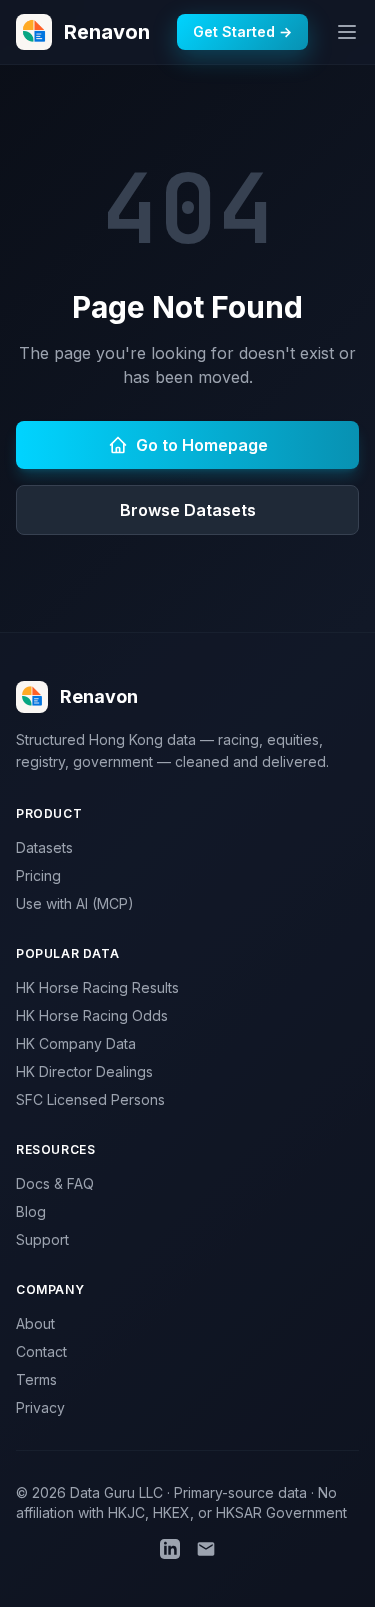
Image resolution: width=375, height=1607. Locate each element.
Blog (31, 1211)
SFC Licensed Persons (90, 1099)
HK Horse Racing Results (97, 987)
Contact (41, 1351)
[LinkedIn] (170, 1549)
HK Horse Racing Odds (92, 1015)
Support (42, 1239)
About (35, 1323)
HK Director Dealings (84, 1071)
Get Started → (242, 31)
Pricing (38, 875)
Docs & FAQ (55, 1183)
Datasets (44, 847)
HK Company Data (76, 1043)
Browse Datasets (188, 510)
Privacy (40, 1407)
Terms (36, 1379)
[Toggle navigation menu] (347, 32)
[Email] (206, 1549)
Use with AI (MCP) (75, 903)
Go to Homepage (202, 445)
